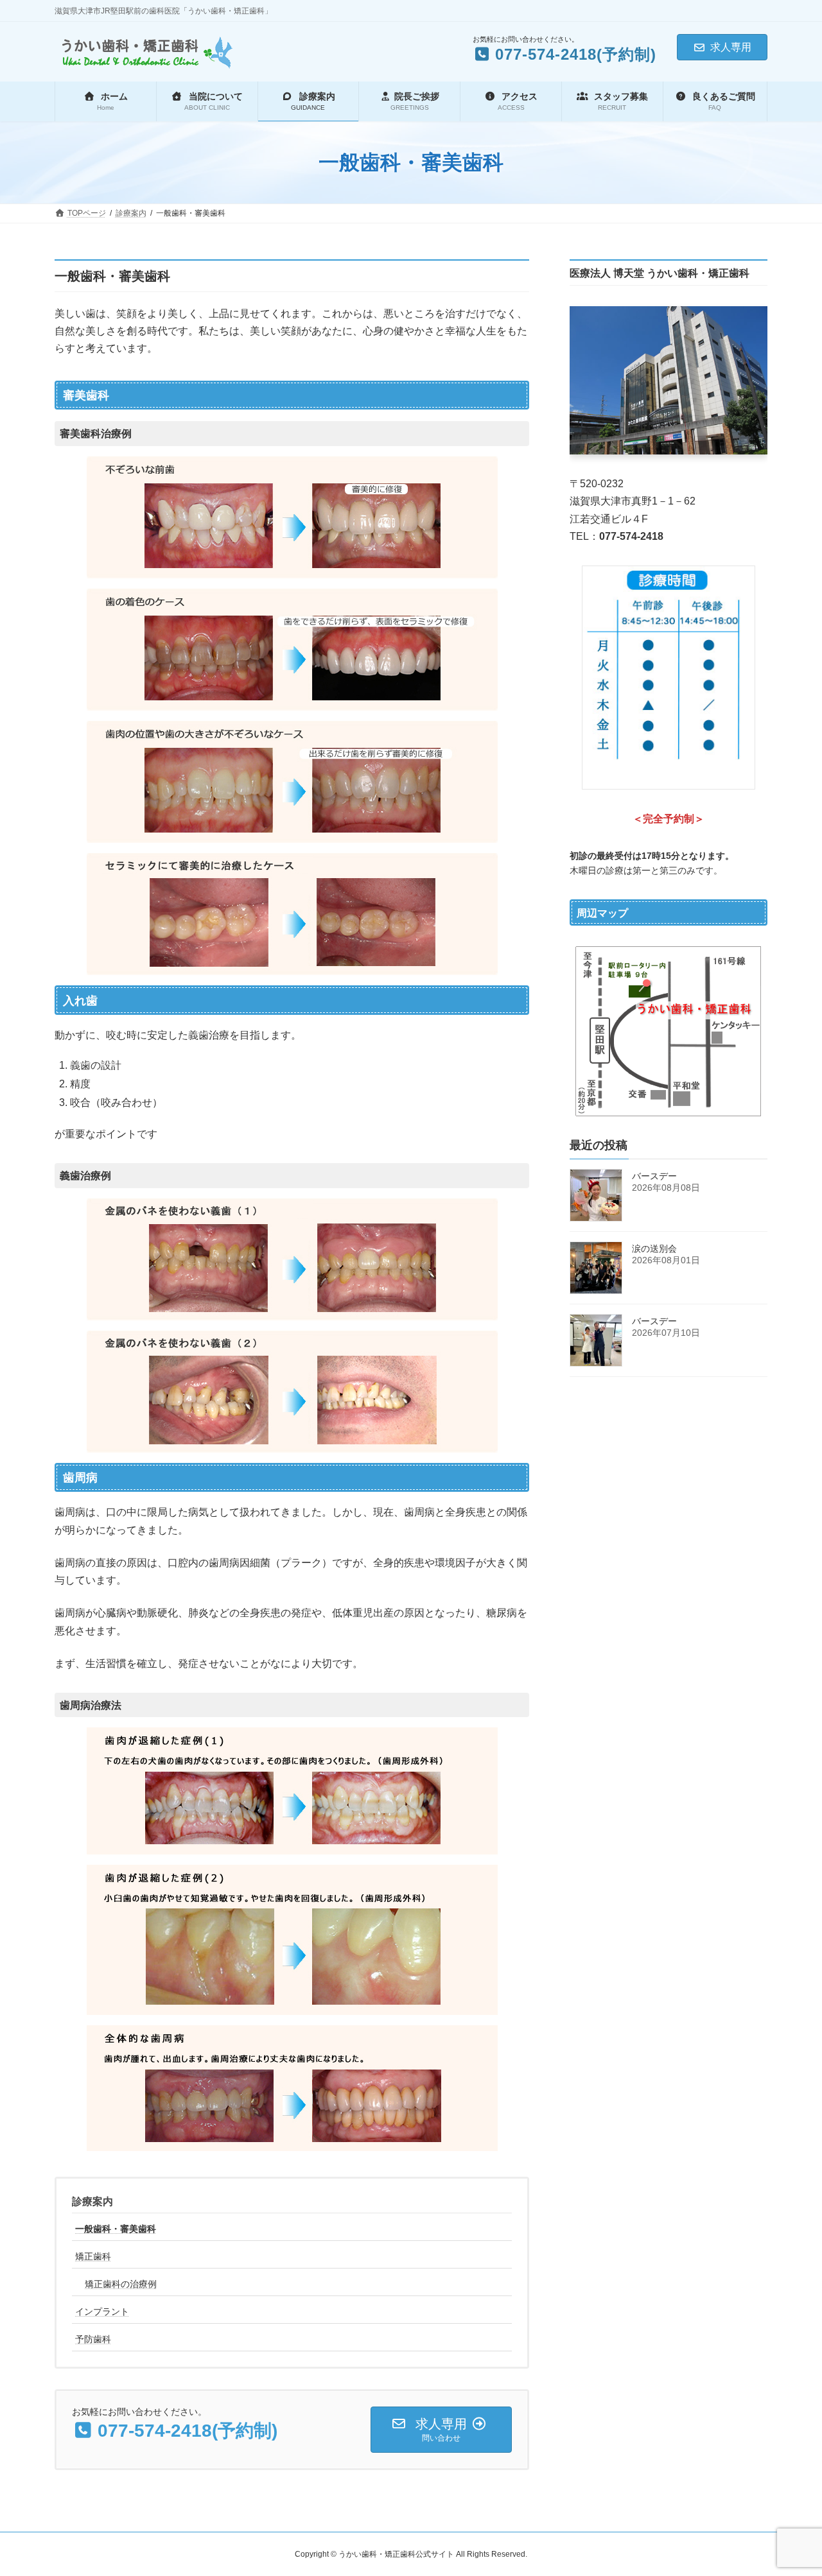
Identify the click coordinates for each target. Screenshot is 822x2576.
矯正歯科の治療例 (121, 2284)
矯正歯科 (93, 2256)
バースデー (654, 1176)
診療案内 (92, 2201)
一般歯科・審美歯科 (116, 2229)
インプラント (102, 2312)
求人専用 (731, 47)
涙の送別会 (654, 1249)
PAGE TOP (790, 2487)
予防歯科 (93, 2339)
